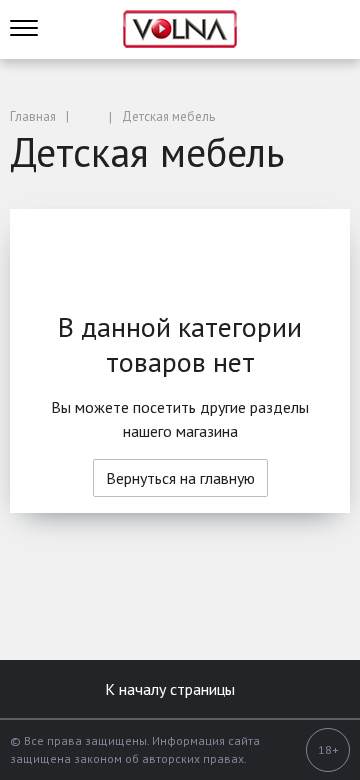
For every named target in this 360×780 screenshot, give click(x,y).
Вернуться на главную (180, 478)
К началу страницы (172, 689)
